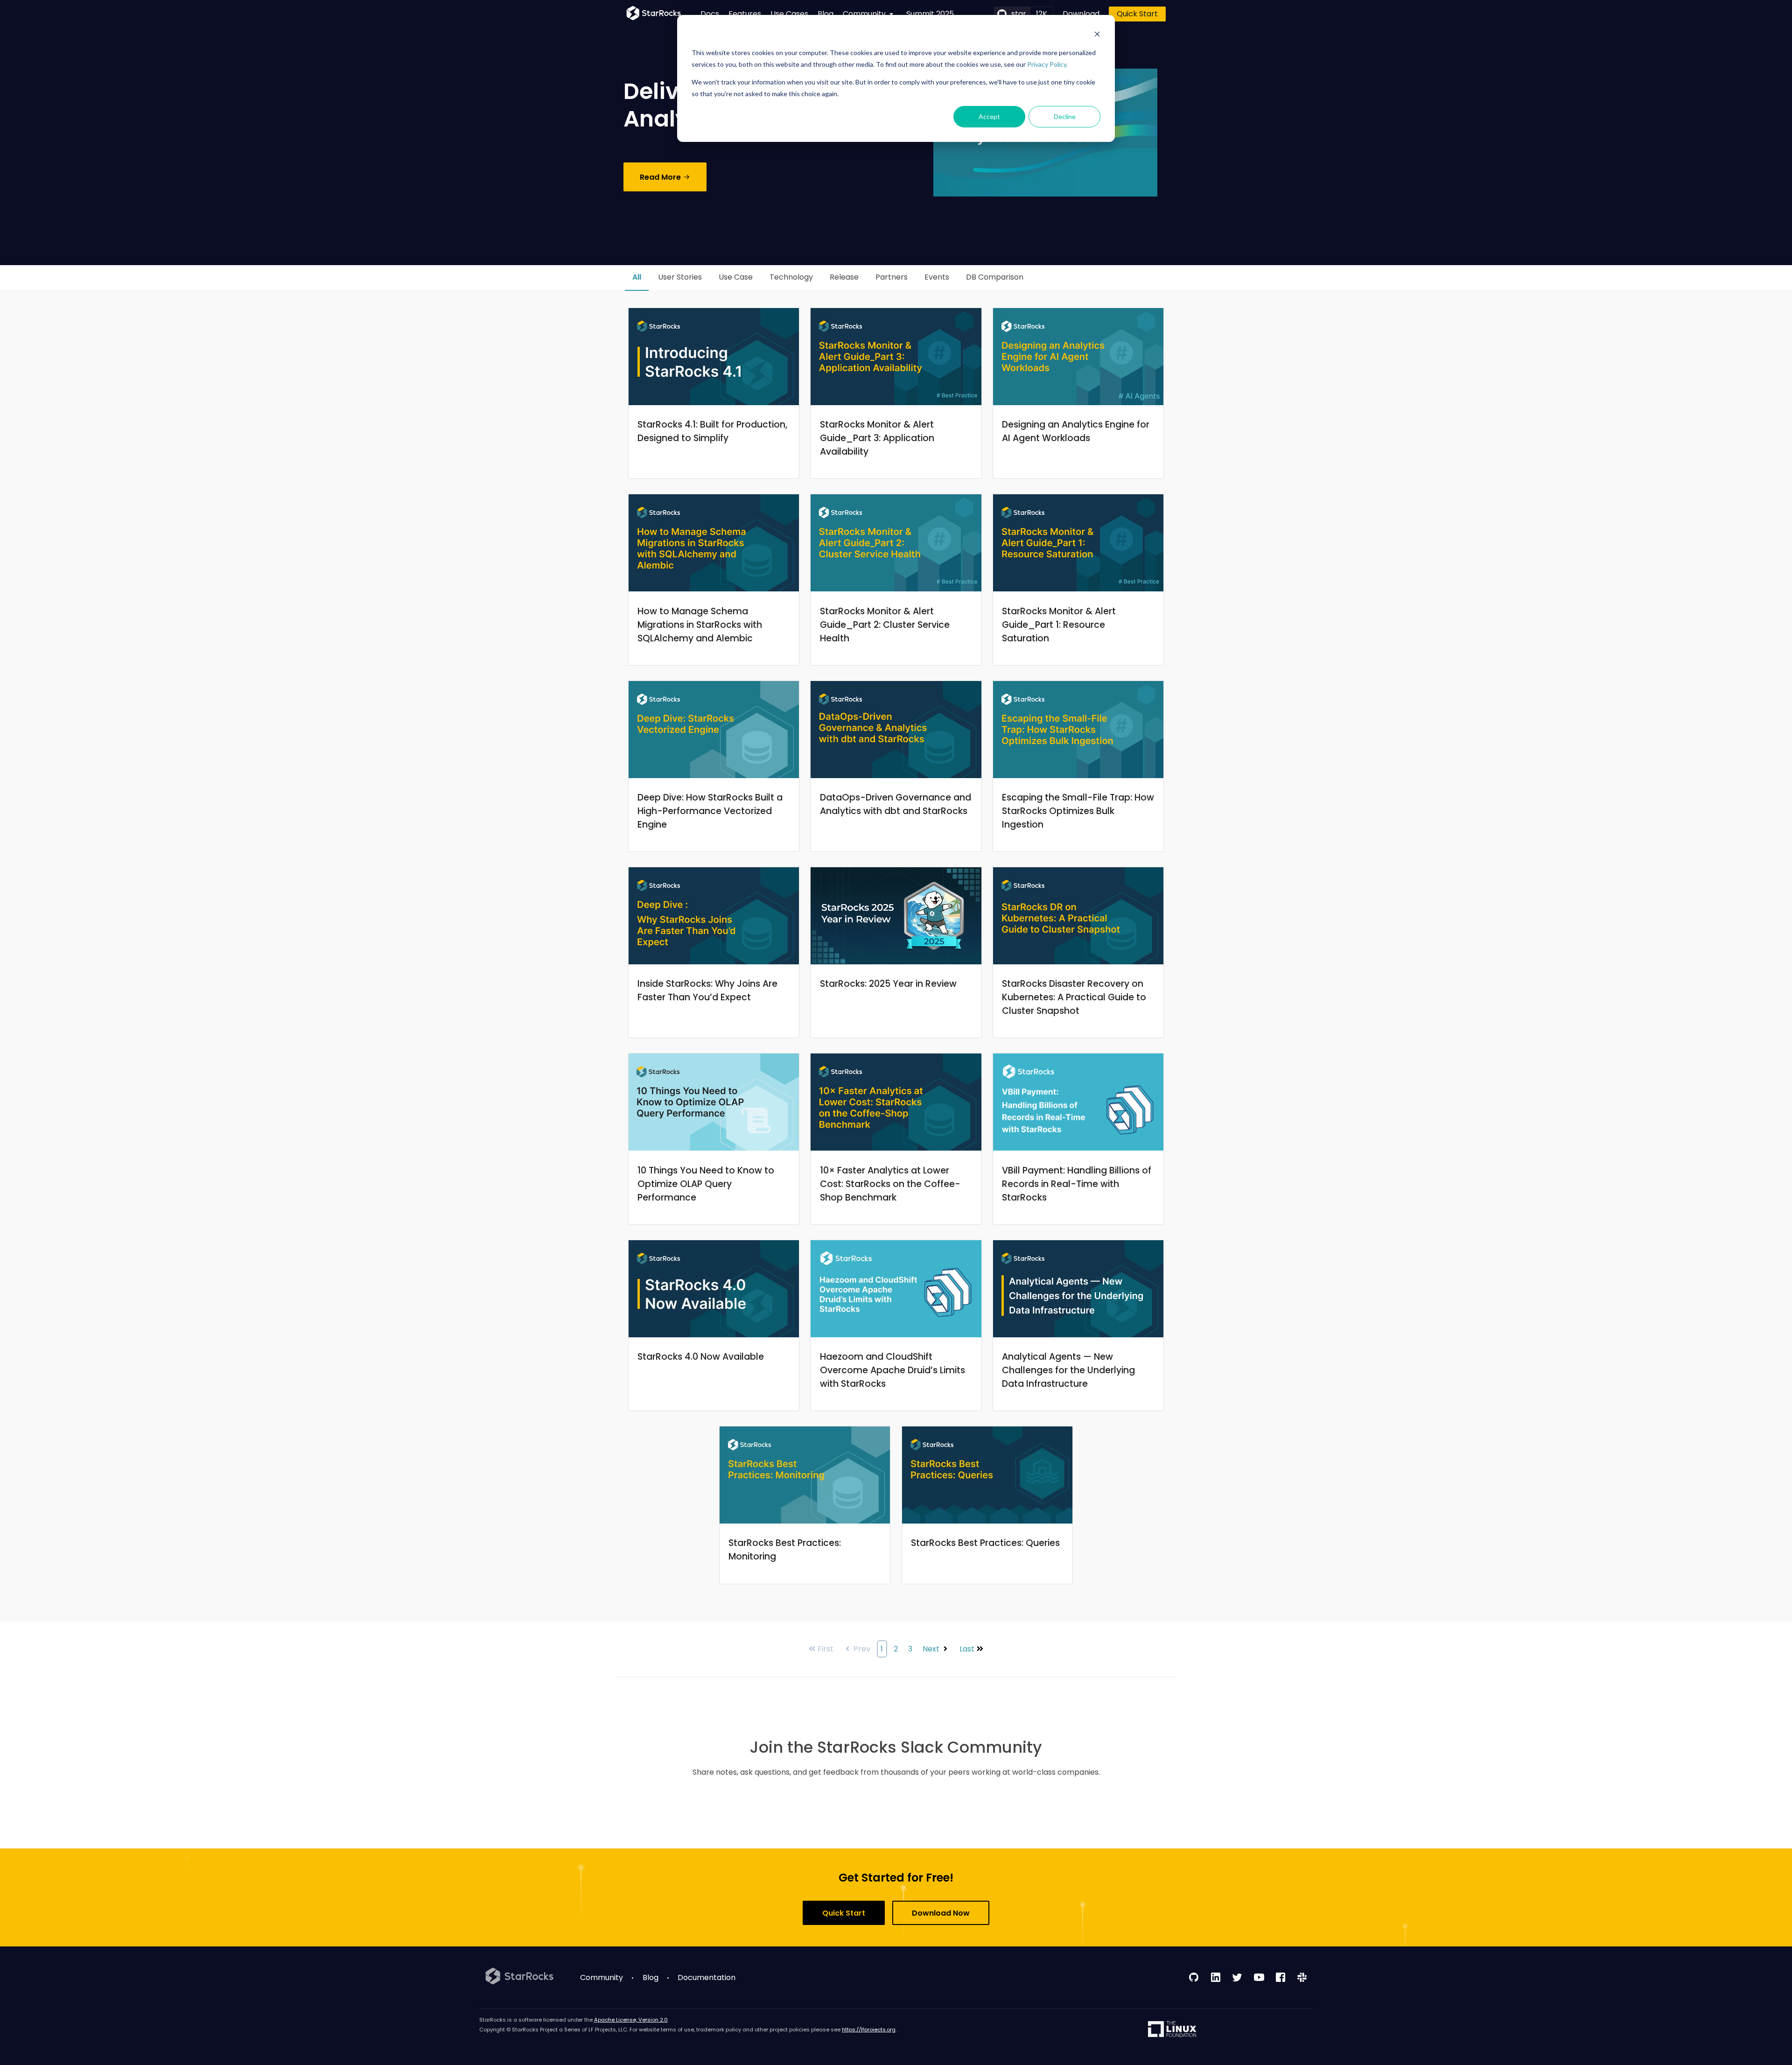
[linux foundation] (1172, 2030)
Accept (989, 116)
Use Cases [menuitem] (789, 14)
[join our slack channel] (1302, 1977)
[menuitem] (870, 14)
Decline (1065, 116)
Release (844, 277)
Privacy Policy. (1047, 64)
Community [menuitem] (602, 1977)
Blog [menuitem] (826, 14)
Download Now (941, 1913)
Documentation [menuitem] (707, 1977)
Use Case (736, 277)
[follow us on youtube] (1259, 1977)
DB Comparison (995, 277)
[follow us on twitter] (1237, 1977)
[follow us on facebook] (1281, 1977)
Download (1081, 14)
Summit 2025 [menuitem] (930, 14)
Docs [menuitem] (710, 14)
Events (937, 277)
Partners (892, 277)
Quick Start (1137, 14)
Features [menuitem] (745, 14)
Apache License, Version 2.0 (631, 2020)
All (637, 277)
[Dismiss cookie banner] (1097, 35)
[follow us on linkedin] (1216, 1977)
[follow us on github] (1194, 1977)
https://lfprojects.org (869, 2030)
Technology (791, 277)
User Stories (680, 277)
